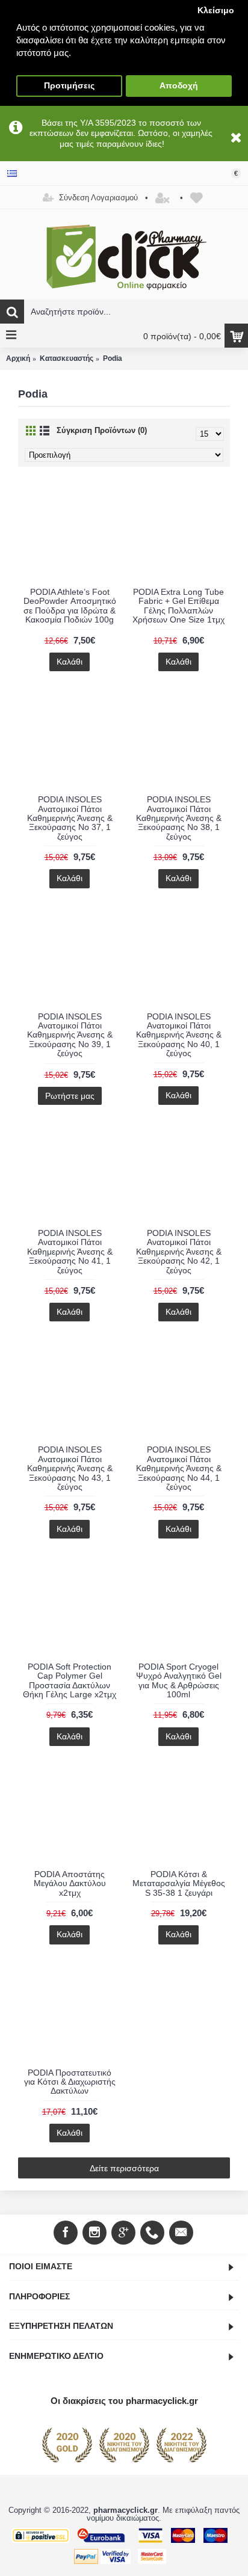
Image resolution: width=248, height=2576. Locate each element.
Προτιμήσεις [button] (69, 86)
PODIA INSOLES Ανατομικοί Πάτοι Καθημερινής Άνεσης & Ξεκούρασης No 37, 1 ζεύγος (70, 818)
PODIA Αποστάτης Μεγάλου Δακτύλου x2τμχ (70, 1883)
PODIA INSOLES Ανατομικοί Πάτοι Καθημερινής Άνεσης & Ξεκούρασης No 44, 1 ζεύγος (179, 1468)
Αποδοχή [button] (179, 86)
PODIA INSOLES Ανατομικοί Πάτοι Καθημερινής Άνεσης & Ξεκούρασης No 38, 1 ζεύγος (179, 818)
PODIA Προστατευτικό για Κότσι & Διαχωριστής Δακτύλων (70, 2082)
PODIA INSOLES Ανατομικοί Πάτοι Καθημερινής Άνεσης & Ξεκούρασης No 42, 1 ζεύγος (179, 1252)
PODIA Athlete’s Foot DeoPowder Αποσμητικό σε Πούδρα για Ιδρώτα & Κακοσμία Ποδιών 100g (70, 606)
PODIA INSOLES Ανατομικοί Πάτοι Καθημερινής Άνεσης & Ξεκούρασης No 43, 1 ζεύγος (70, 1468)
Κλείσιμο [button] (216, 11)
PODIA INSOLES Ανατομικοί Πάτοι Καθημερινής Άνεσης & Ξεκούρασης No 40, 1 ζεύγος (179, 1035)
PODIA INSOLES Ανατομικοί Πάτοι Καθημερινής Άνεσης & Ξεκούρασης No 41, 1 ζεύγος (70, 1252)
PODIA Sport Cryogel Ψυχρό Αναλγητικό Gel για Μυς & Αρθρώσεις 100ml (179, 1680)
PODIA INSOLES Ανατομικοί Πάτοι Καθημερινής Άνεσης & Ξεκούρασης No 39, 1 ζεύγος (70, 1035)
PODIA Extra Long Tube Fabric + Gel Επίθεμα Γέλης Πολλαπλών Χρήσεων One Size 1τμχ (178, 606)
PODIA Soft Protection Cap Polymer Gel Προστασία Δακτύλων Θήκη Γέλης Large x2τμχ (70, 1680)
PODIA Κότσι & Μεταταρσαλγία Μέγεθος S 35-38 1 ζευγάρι (179, 1883)
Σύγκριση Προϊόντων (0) (102, 430)
